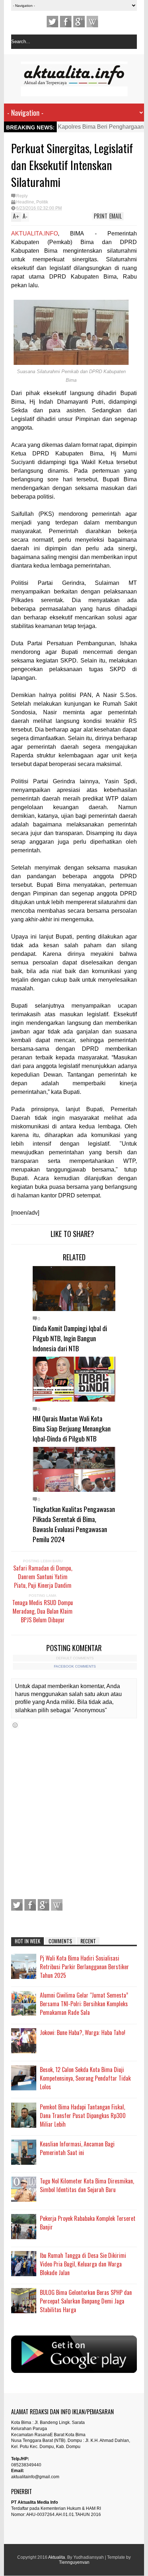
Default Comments (75, 1658)
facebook (66, 22)
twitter (52, 22)
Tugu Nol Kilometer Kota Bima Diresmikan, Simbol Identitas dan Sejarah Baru (87, 2185)
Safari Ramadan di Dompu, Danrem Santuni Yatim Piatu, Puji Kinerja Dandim (43, 1577)
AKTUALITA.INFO (34, 233)
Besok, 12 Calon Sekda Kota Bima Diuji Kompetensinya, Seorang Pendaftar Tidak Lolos (85, 2078)
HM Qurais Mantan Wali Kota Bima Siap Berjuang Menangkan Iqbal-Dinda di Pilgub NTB (72, 1428)
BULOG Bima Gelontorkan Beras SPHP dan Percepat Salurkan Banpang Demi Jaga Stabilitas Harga (86, 2301)
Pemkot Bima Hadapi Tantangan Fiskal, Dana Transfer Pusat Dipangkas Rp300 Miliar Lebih (83, 2116)
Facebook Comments (75, 1666)
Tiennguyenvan (74, 2562)
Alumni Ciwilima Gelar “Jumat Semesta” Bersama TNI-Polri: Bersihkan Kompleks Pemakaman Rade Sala (84, 2004)
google (79, 22)
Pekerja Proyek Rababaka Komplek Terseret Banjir (88, 2223)
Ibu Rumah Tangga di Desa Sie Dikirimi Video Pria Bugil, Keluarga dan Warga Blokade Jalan (83, 2264)
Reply (22, 196)
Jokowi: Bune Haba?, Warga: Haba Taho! (83, 2032)
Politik (42, 202)
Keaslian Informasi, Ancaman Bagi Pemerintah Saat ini (77, 2148)
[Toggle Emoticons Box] (15, 1725)
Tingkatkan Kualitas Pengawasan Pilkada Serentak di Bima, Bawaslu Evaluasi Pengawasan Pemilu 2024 (74, 1524)
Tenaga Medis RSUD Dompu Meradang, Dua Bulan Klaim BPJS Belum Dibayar (43, 1611)
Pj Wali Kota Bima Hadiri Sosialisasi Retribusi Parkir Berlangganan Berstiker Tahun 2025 (84, 1967)
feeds (92, 22)
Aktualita (57, 2557)
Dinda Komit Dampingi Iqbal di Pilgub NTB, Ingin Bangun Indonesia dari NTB (70, 1338)
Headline (25, 202)
